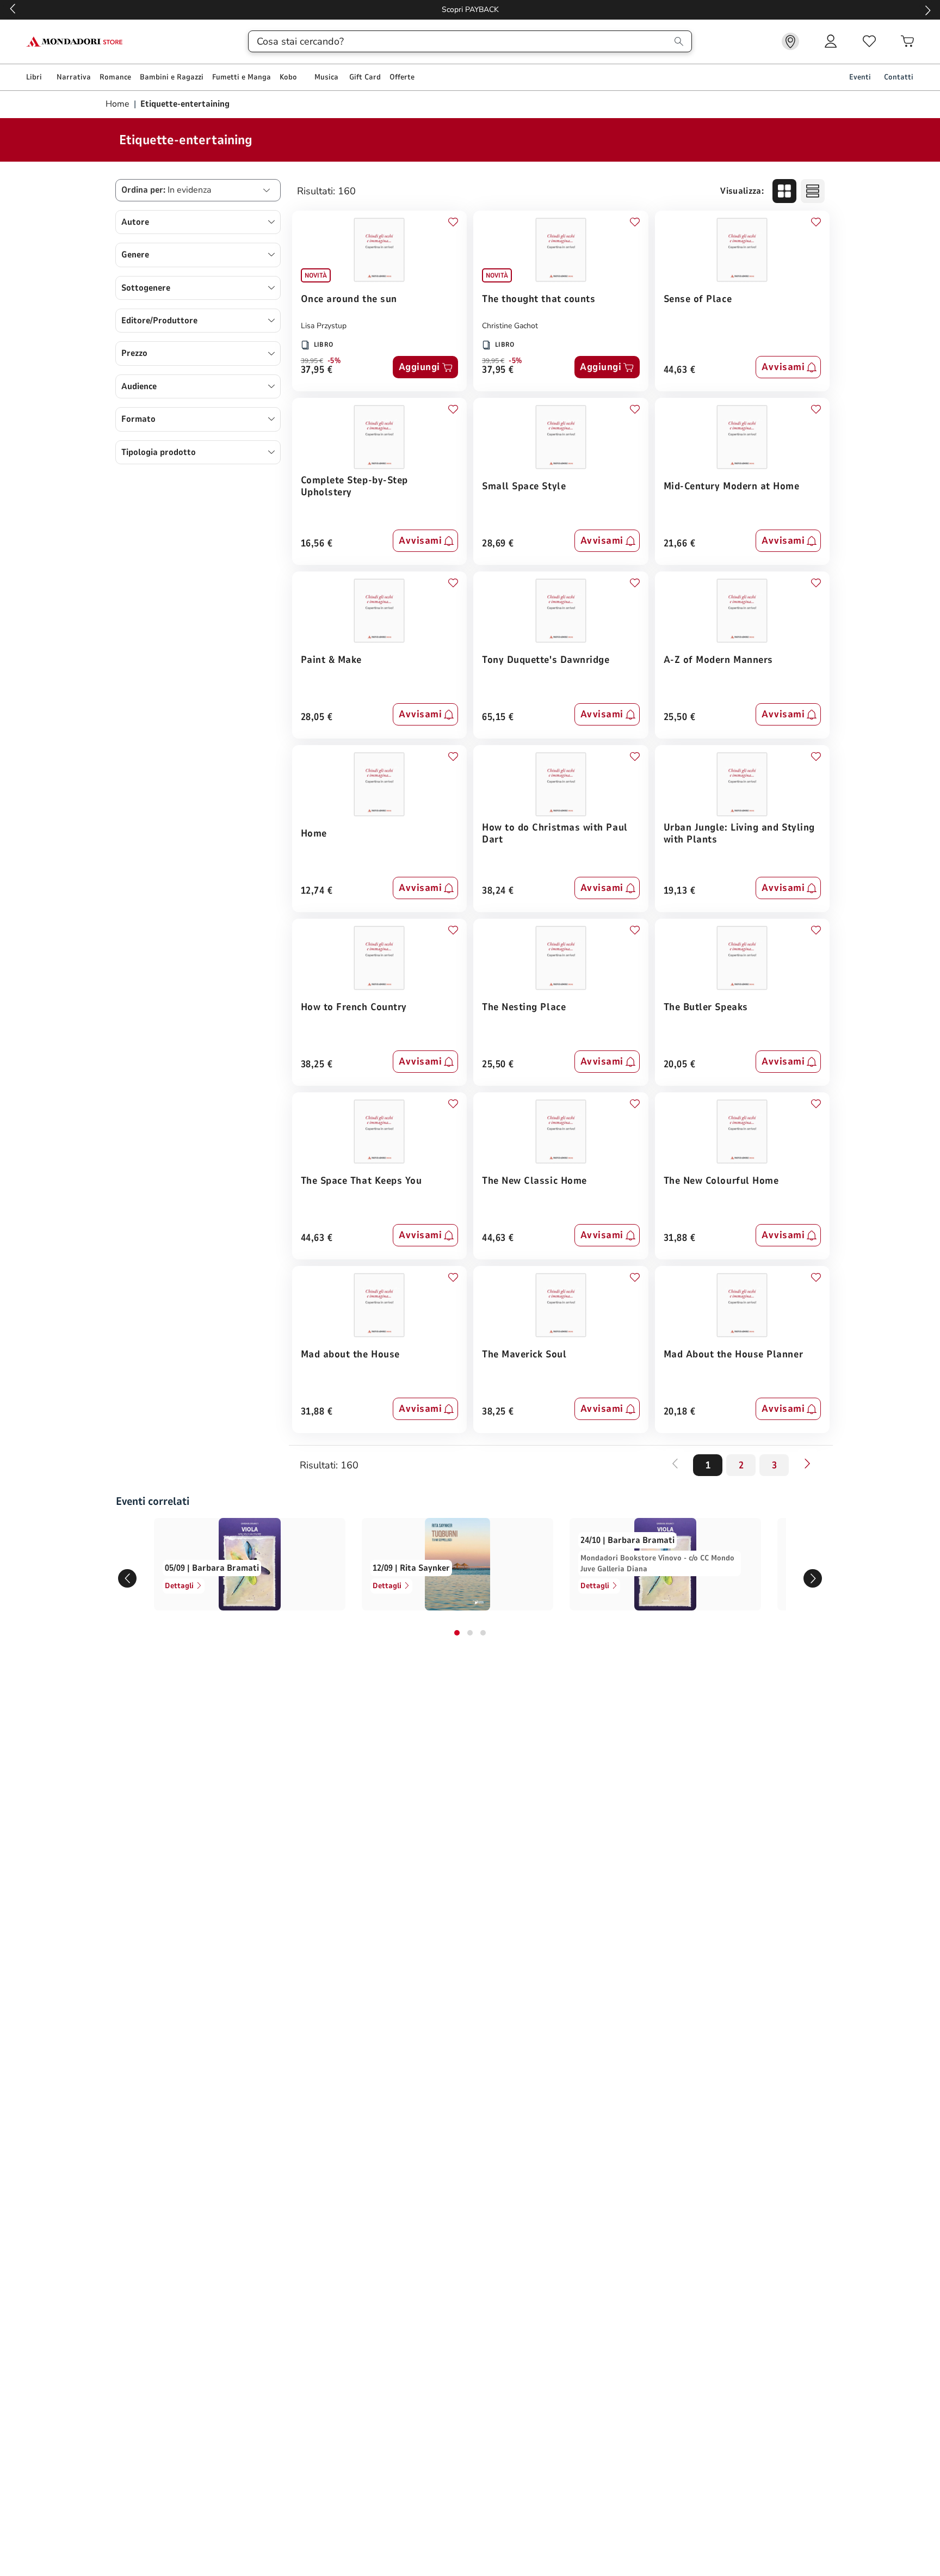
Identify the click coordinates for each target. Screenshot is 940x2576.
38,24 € (498, 891)
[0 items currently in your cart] (907, 41)
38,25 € (317, 1065)
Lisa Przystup (324, 326)
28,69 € (498, 544)
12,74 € (317, 891)
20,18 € (680, 1412)
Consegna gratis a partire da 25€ (470, 10)
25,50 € (680, 718)
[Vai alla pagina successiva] (807, 1464)
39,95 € (312, 361)
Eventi (860, 77)
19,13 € (680, 891)
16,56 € (317, 544)
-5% (334, 361)
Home (119, 104)
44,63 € (680, 370)
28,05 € (317, 718)
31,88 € (680, 1238)
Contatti (899, 77)
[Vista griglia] (784, 191)
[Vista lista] (813, 191)
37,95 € (317, 370)
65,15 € (498, 718)
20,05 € (680, 1065)
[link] (790, 41)
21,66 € (680, 544)
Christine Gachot (510, 326)
